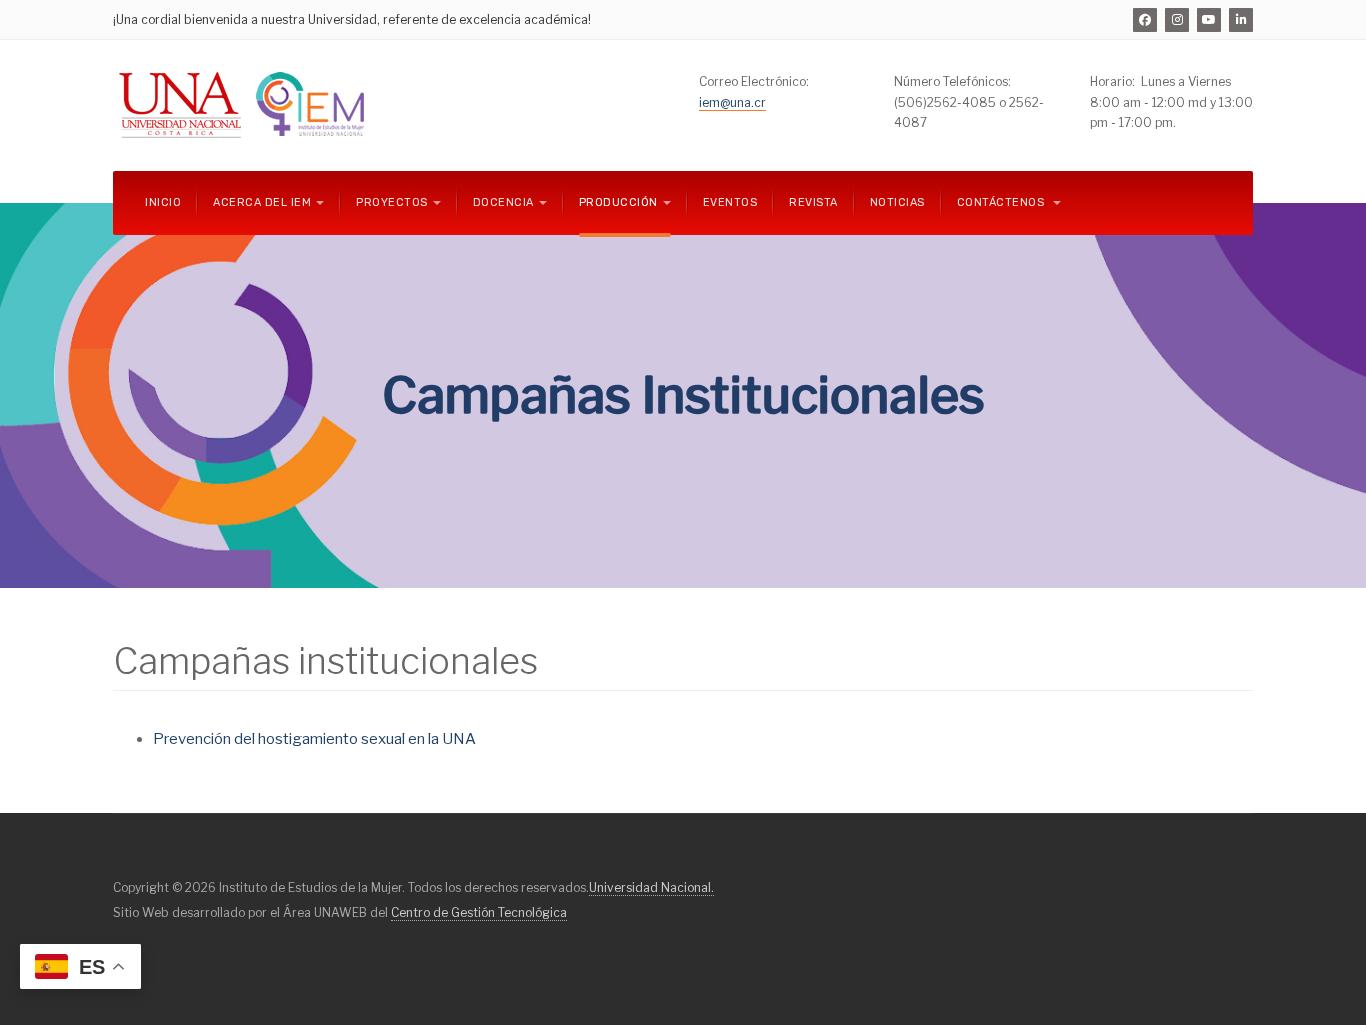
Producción (618, 202)
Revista (813, 202)
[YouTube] (1209, 20)
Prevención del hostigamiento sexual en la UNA (314, 739)
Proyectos (392, 202)
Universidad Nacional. (651, 887)
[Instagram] (1177, 20)
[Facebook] (1145, 20)
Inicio (163, 202)
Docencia (503, 202)
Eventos (730, 202)
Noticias (897, 202)
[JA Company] (245, 105)
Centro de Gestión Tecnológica (479, 912)
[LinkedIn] (1241, 20)
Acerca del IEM (262, 202)
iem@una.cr (732, 102)
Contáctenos (1002, 202)
